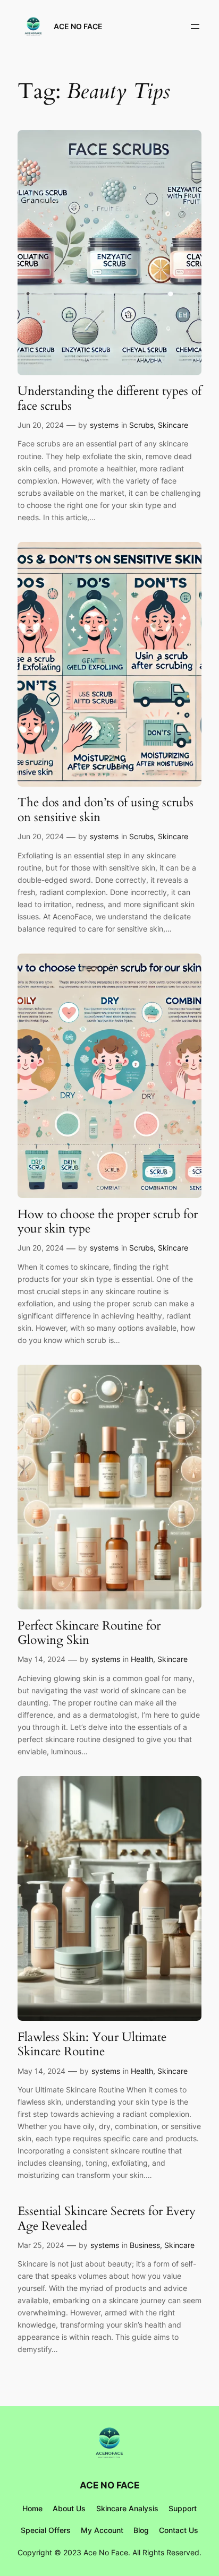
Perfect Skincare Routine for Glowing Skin (89, 1633)
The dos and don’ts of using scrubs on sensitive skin (106, 810)
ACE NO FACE (78, 26)
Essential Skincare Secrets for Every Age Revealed (107, 2219)
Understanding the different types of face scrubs (109, 398)
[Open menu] (195, 27)
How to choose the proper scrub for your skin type (108, 1222)
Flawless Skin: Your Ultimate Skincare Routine (92, 2044)
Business (145, 2245)
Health (142, 1659)
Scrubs (141, 425)
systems (104, 425)
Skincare (173, 425)
